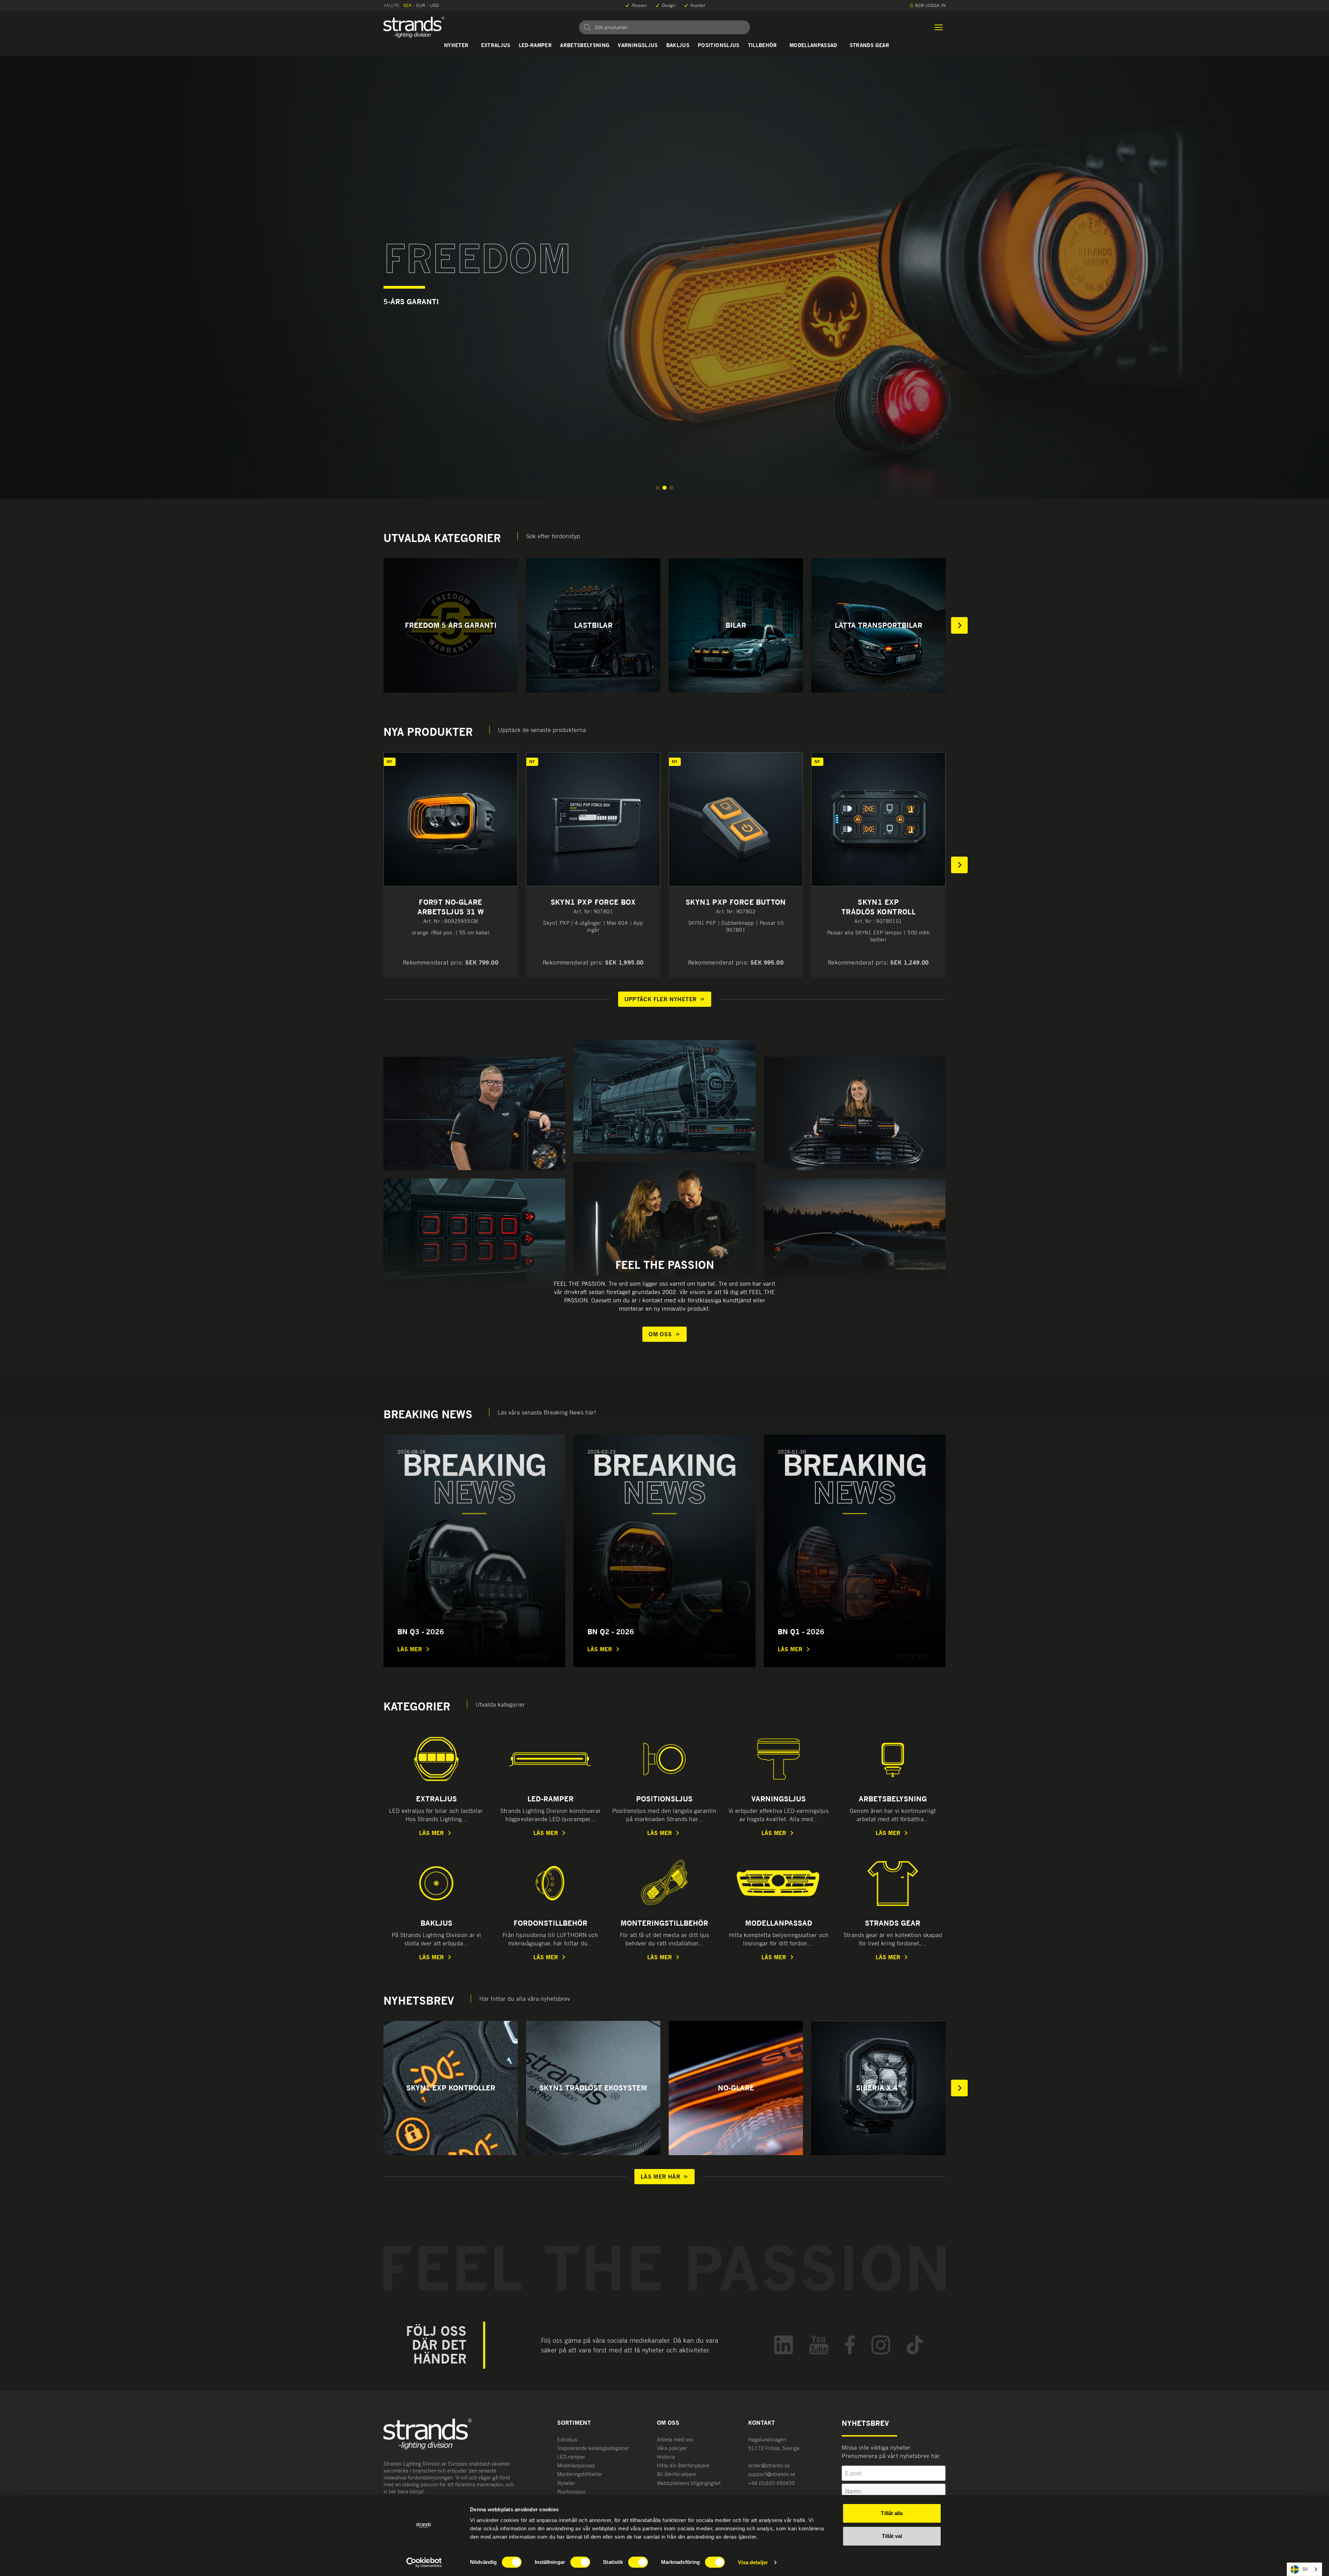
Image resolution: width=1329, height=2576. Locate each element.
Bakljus (678, 45)
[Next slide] (959, 625)
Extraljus (496, 45)
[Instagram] (881, 2345)
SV (1305, 2569)
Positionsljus (719, 45)
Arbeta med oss (675, 2439)
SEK (407, 5)
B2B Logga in (930, 5)
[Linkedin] (784, 2345)
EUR (421, 5)
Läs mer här (660, 2177)
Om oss (660, 1334)
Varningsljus (638, 45)
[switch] (580, 2562)
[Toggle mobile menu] (939, 27)
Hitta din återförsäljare (683, 2465)
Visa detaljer (753, 2562)
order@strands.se (769, 2465)
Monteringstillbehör (580, 2474)
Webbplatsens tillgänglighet (689, 2483)
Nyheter (456, 45)
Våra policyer (672, 2448)
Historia (666, 2457)
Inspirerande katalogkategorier (593, 2448)
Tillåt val (892, 2536)
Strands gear (869, 45)
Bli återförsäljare (676, 2474)
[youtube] (819, 2345)
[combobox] (1304, 2569)
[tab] (658, 488)
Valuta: (392, 5)
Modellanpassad (813, 45)
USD (434, 5)
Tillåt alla (892, 2513)
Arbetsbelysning (585, 45)
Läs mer (410, 1649)
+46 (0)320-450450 (772, 2483)
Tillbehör (762, 45)
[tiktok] (915, 2345)
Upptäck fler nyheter (661, 999)
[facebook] (850, 2345)
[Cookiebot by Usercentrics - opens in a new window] (424, 2563)
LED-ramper (535, 45)
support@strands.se (772, 2474)
